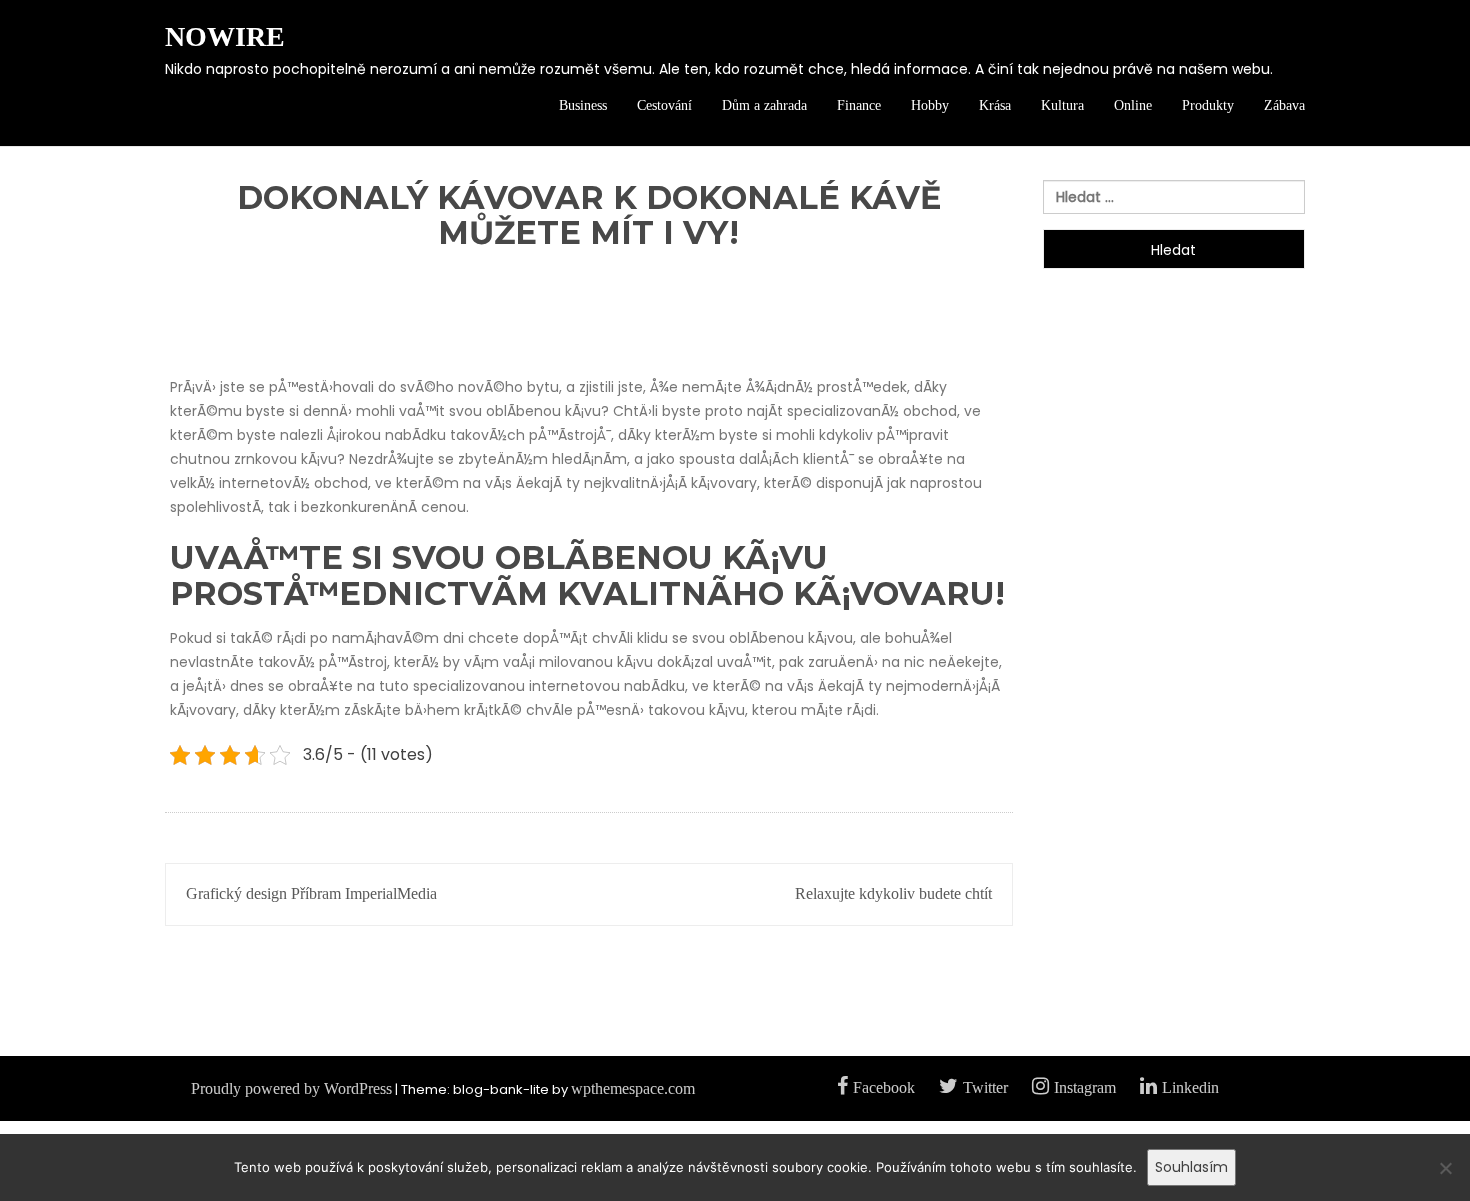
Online (1133, 105)
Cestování (664, 105)
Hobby (930, 105)
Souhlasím (1191, 1167)
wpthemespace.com (633, 1088)
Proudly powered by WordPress (291, 1088)
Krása (995, 105)
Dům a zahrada (764, 105)
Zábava (1284, 105)
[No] (1445, 1176)
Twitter (985, 1087)
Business (583, 105)
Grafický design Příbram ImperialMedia (311, 893)
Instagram (1085, 1087)
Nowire (225, 36)
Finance (859, 105)
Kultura (1062, 105)
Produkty (1208, 105)
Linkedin (1190, 1087)
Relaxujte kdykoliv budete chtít (893, 893)
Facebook (884, 1087)
